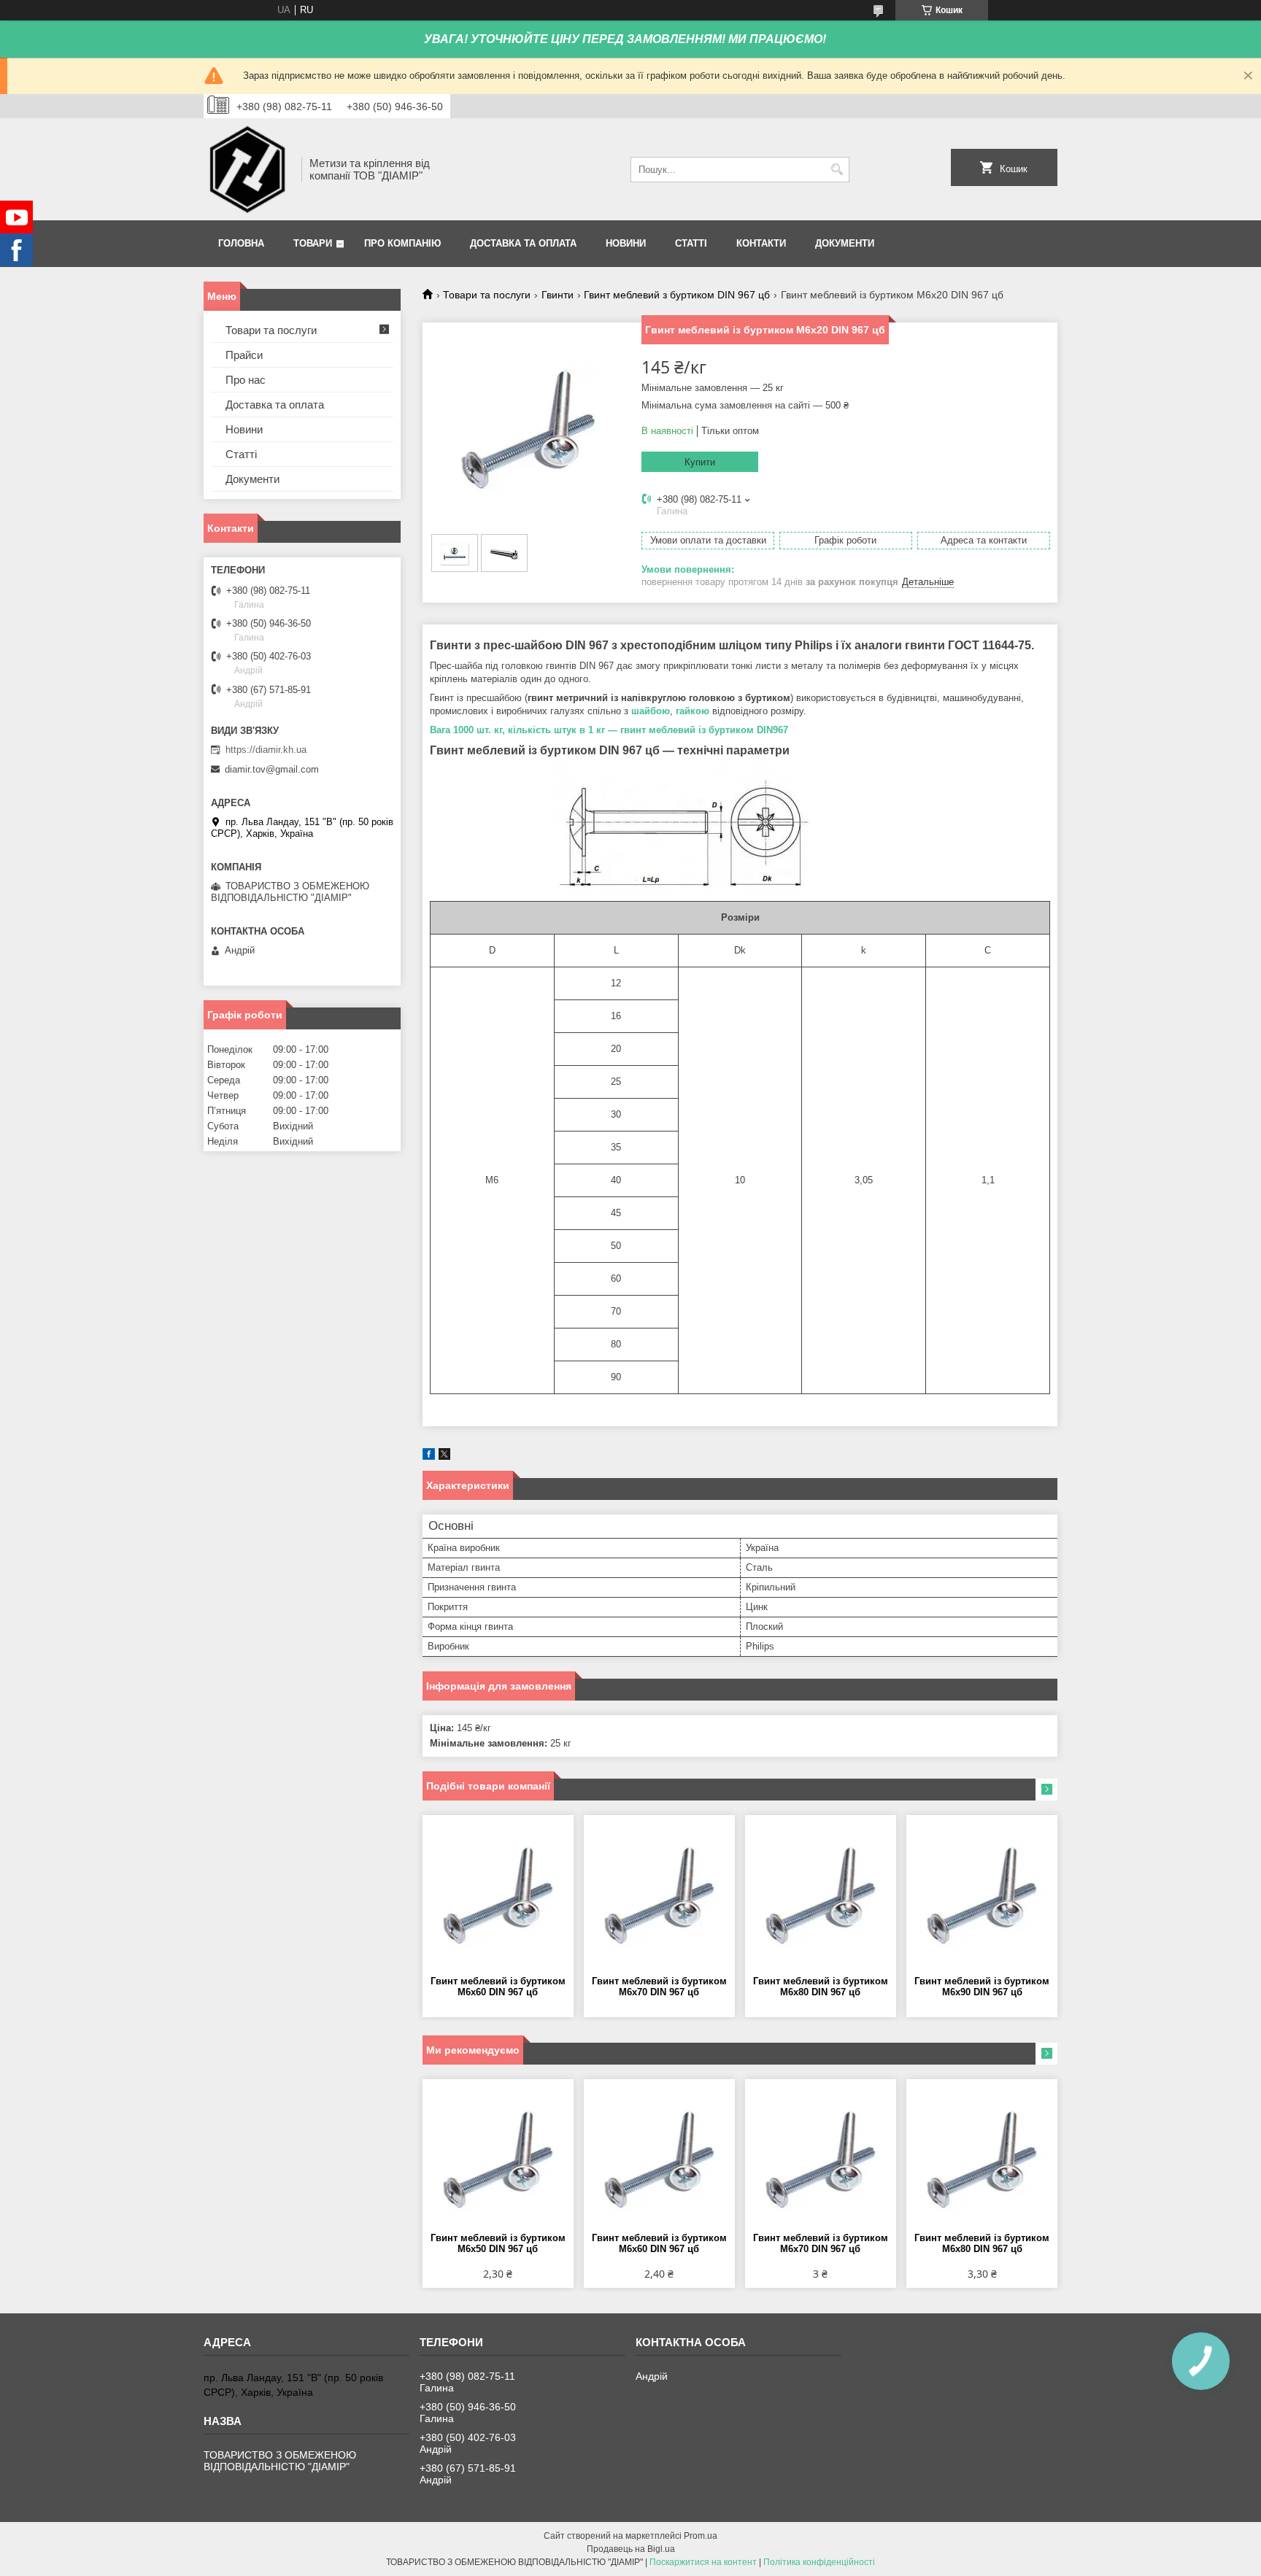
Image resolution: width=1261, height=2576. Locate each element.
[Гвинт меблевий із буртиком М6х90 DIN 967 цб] (982, 1895)
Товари (313, 243)
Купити (700, 462)
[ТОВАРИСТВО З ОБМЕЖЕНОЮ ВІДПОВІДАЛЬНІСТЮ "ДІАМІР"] (247, 169)
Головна (241, 243)
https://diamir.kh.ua (266, 750)
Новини (626, 243)
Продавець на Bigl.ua (631, 2549)
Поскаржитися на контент (703, 2562)
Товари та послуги (487, 295)
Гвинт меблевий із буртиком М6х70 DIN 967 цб (659, 1987)
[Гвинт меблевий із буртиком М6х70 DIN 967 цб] (659, 1895)
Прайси (244, 355)
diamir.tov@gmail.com (272, 769)
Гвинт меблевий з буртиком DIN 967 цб (677, 295)
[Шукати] (837, 170)
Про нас (246, 380)
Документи (845, 243)
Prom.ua (701, 2536)
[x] (444, 1457)
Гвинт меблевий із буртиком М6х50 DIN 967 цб (498, 2243)
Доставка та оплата (523, 243)
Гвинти (558, 295)
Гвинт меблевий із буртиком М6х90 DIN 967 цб (982, 1987)
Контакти (761, 243)
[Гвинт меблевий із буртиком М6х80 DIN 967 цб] (821, 1895)
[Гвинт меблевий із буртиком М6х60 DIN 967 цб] (498, 1895)
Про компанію (402, 243)
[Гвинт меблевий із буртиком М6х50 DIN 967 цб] (498, 2159)
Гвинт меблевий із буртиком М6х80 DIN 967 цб (821, 1987)
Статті (691, 243)
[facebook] (429, 1457)
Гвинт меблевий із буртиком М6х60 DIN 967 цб (498, 1987)
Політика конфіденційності (819, 2562)
